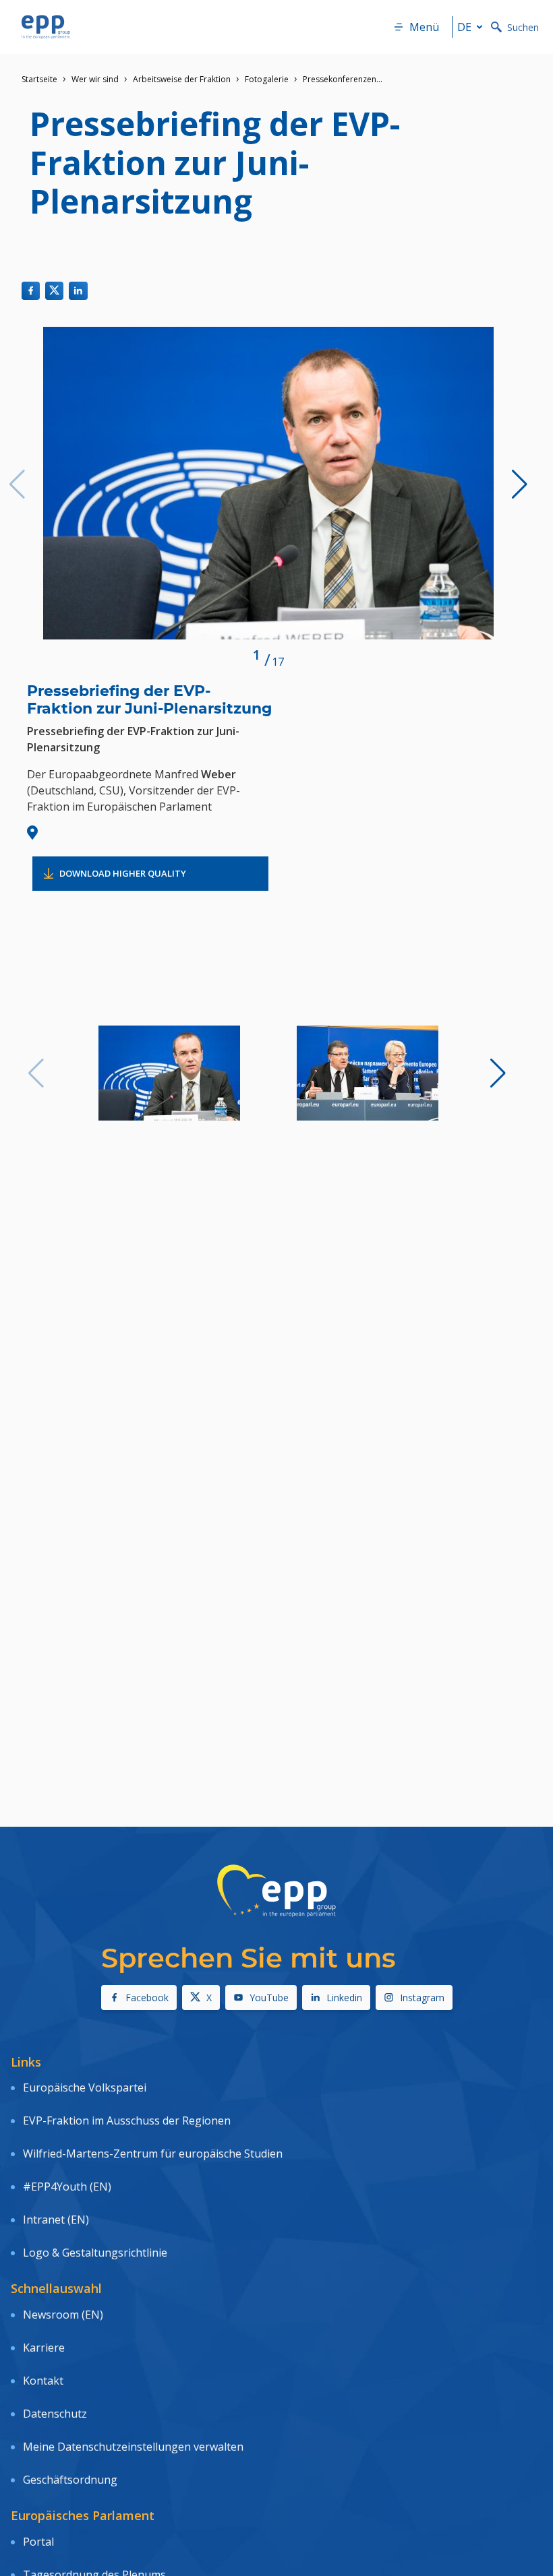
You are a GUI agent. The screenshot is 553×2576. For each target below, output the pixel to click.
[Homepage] (46, 27)
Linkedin (344, 1998)
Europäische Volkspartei (85, 2087)
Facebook (147, 1998)
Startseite (39, 79)
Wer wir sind (95, 79)
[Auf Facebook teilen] (31, 291)
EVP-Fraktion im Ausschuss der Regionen (127, 2121)
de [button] (464, 27)
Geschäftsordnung (70, 2480)
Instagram (422, 1998)
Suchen (523, 27)
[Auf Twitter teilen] (54, 291)
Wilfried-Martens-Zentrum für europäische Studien (153, 2154)
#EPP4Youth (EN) (67, 2187)
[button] (520, 484)
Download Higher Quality (123, 873)
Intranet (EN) (56, 2220)
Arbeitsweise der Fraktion (182, 79)
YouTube (269, 1998)
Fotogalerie (267, 79)
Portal (38, 2542)
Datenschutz (55, 2414)
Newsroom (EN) (63, 2315)
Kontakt (43, 2381)
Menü (424, 27)
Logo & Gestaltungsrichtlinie (95, 2253)
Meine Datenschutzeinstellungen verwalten (133, 2447)
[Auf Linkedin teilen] (78, 291)
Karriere (44, 2348)
